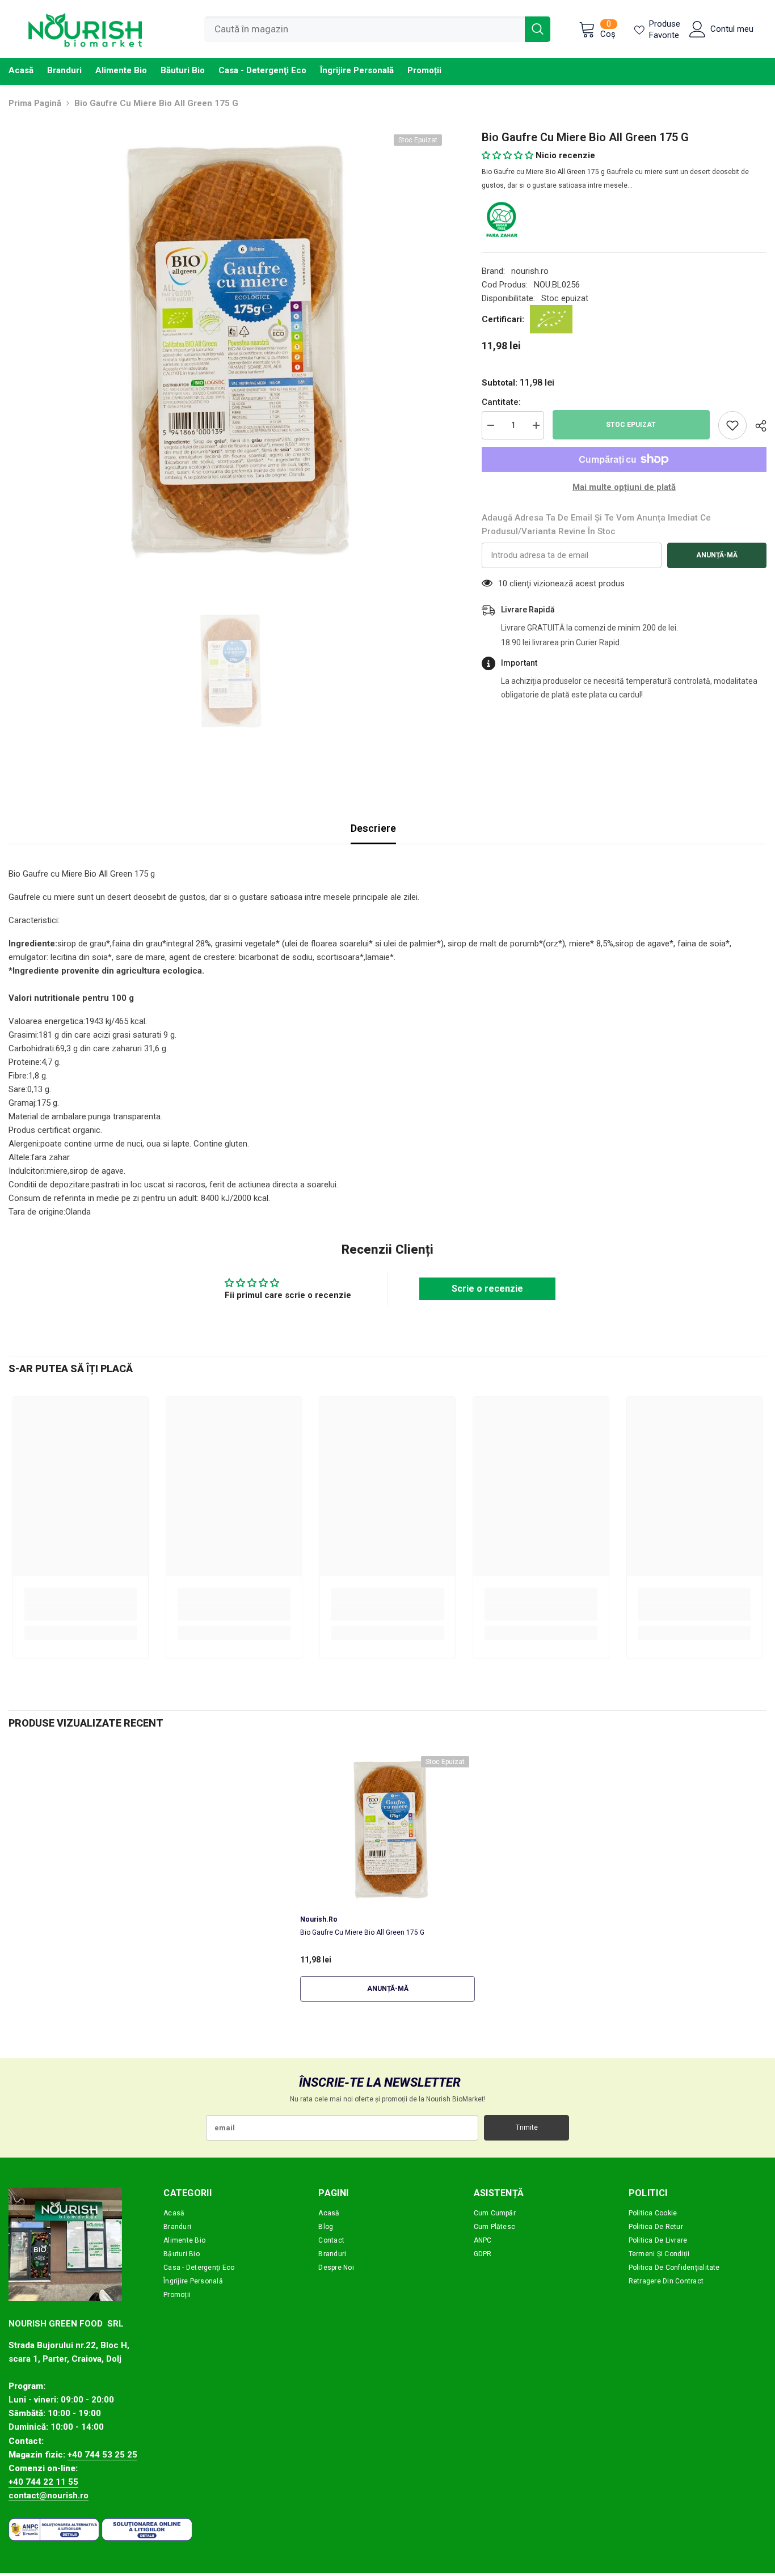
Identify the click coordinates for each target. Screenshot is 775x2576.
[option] (228, 348)
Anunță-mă (717, 555)
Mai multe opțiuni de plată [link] (624, 487)
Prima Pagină (35, 103)
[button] (507, 155)
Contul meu (732, 29)
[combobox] (365, 29)
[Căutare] (377, 29)
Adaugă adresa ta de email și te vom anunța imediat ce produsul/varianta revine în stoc (596, 524)
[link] (81, 1611)
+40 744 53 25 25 (102, 2455)
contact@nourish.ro (49, 2495)
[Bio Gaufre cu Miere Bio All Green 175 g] (387, 1829)
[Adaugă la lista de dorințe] (732, 425)
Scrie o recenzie (487, 1289)
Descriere (373, 828)
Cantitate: (501, 402)
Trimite (527, 2127)
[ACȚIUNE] (757, 426)
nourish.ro (530, 271)
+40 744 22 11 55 (43, 2482)
